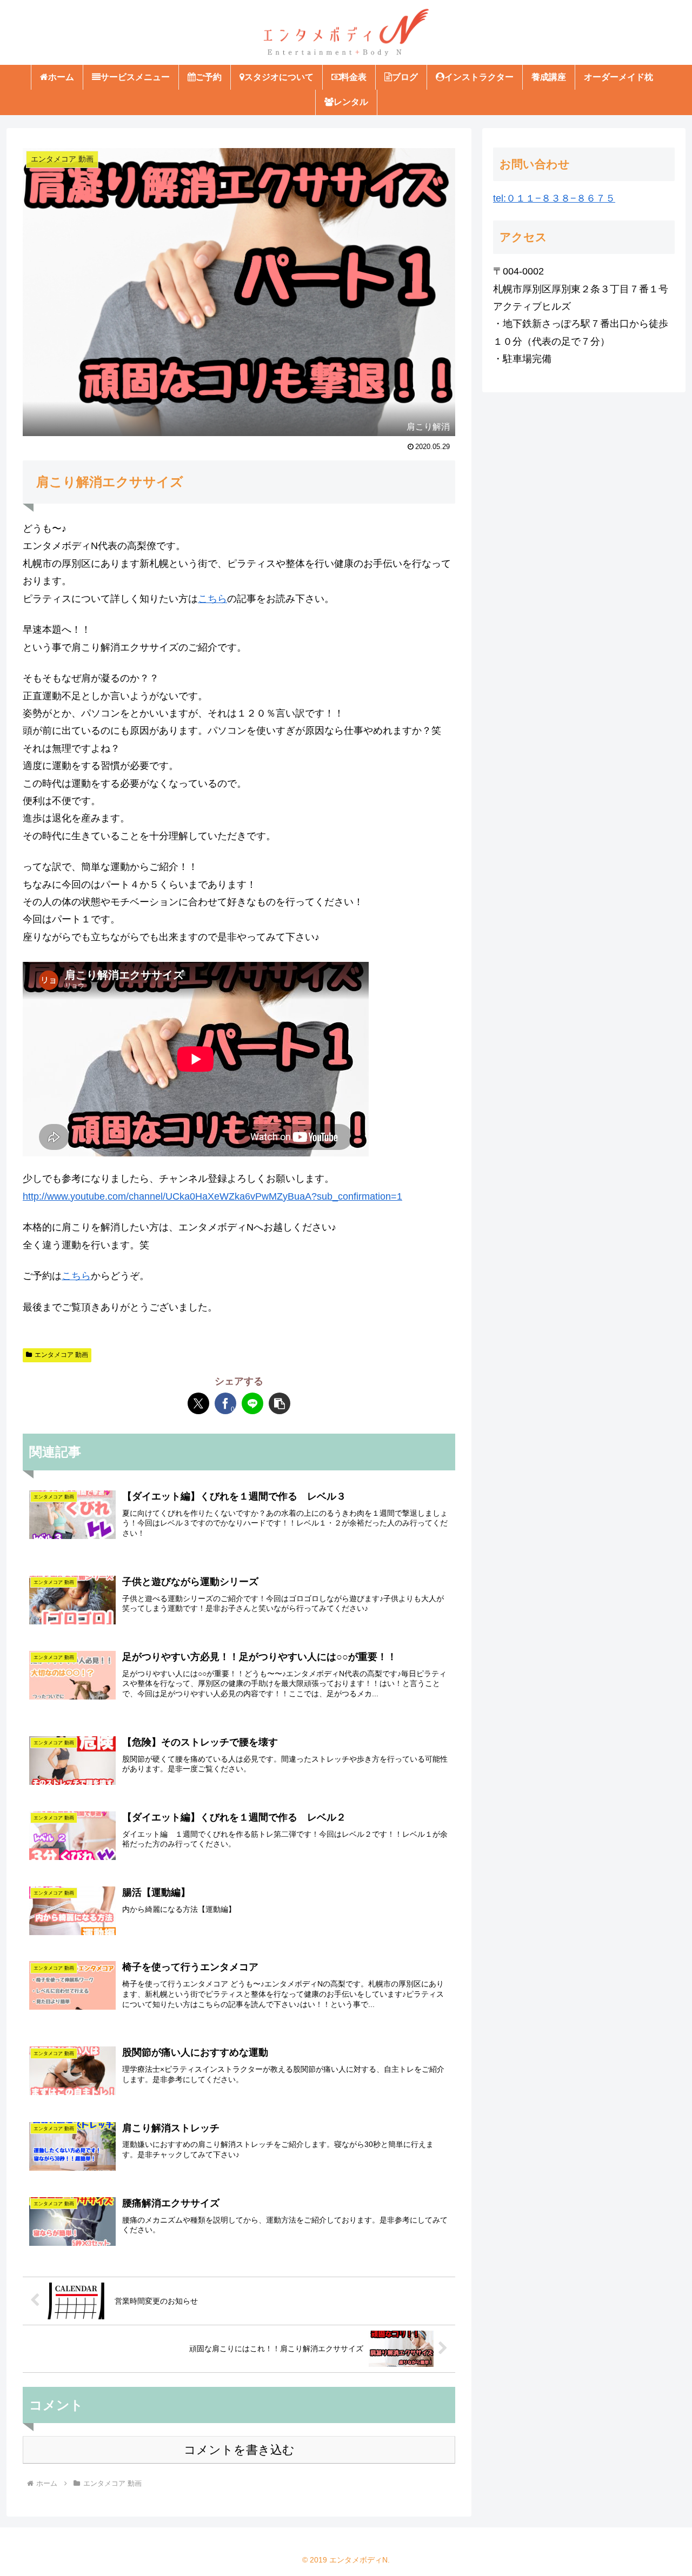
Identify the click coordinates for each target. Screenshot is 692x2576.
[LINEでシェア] (252, 1403)
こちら (212, 599)
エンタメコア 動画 (61, 1355)
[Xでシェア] (198, 1403)
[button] (280, 1403)
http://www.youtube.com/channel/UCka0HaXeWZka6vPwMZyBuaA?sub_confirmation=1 (212, 1196)
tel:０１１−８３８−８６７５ (554, 198)
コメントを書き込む (239, 2450)
